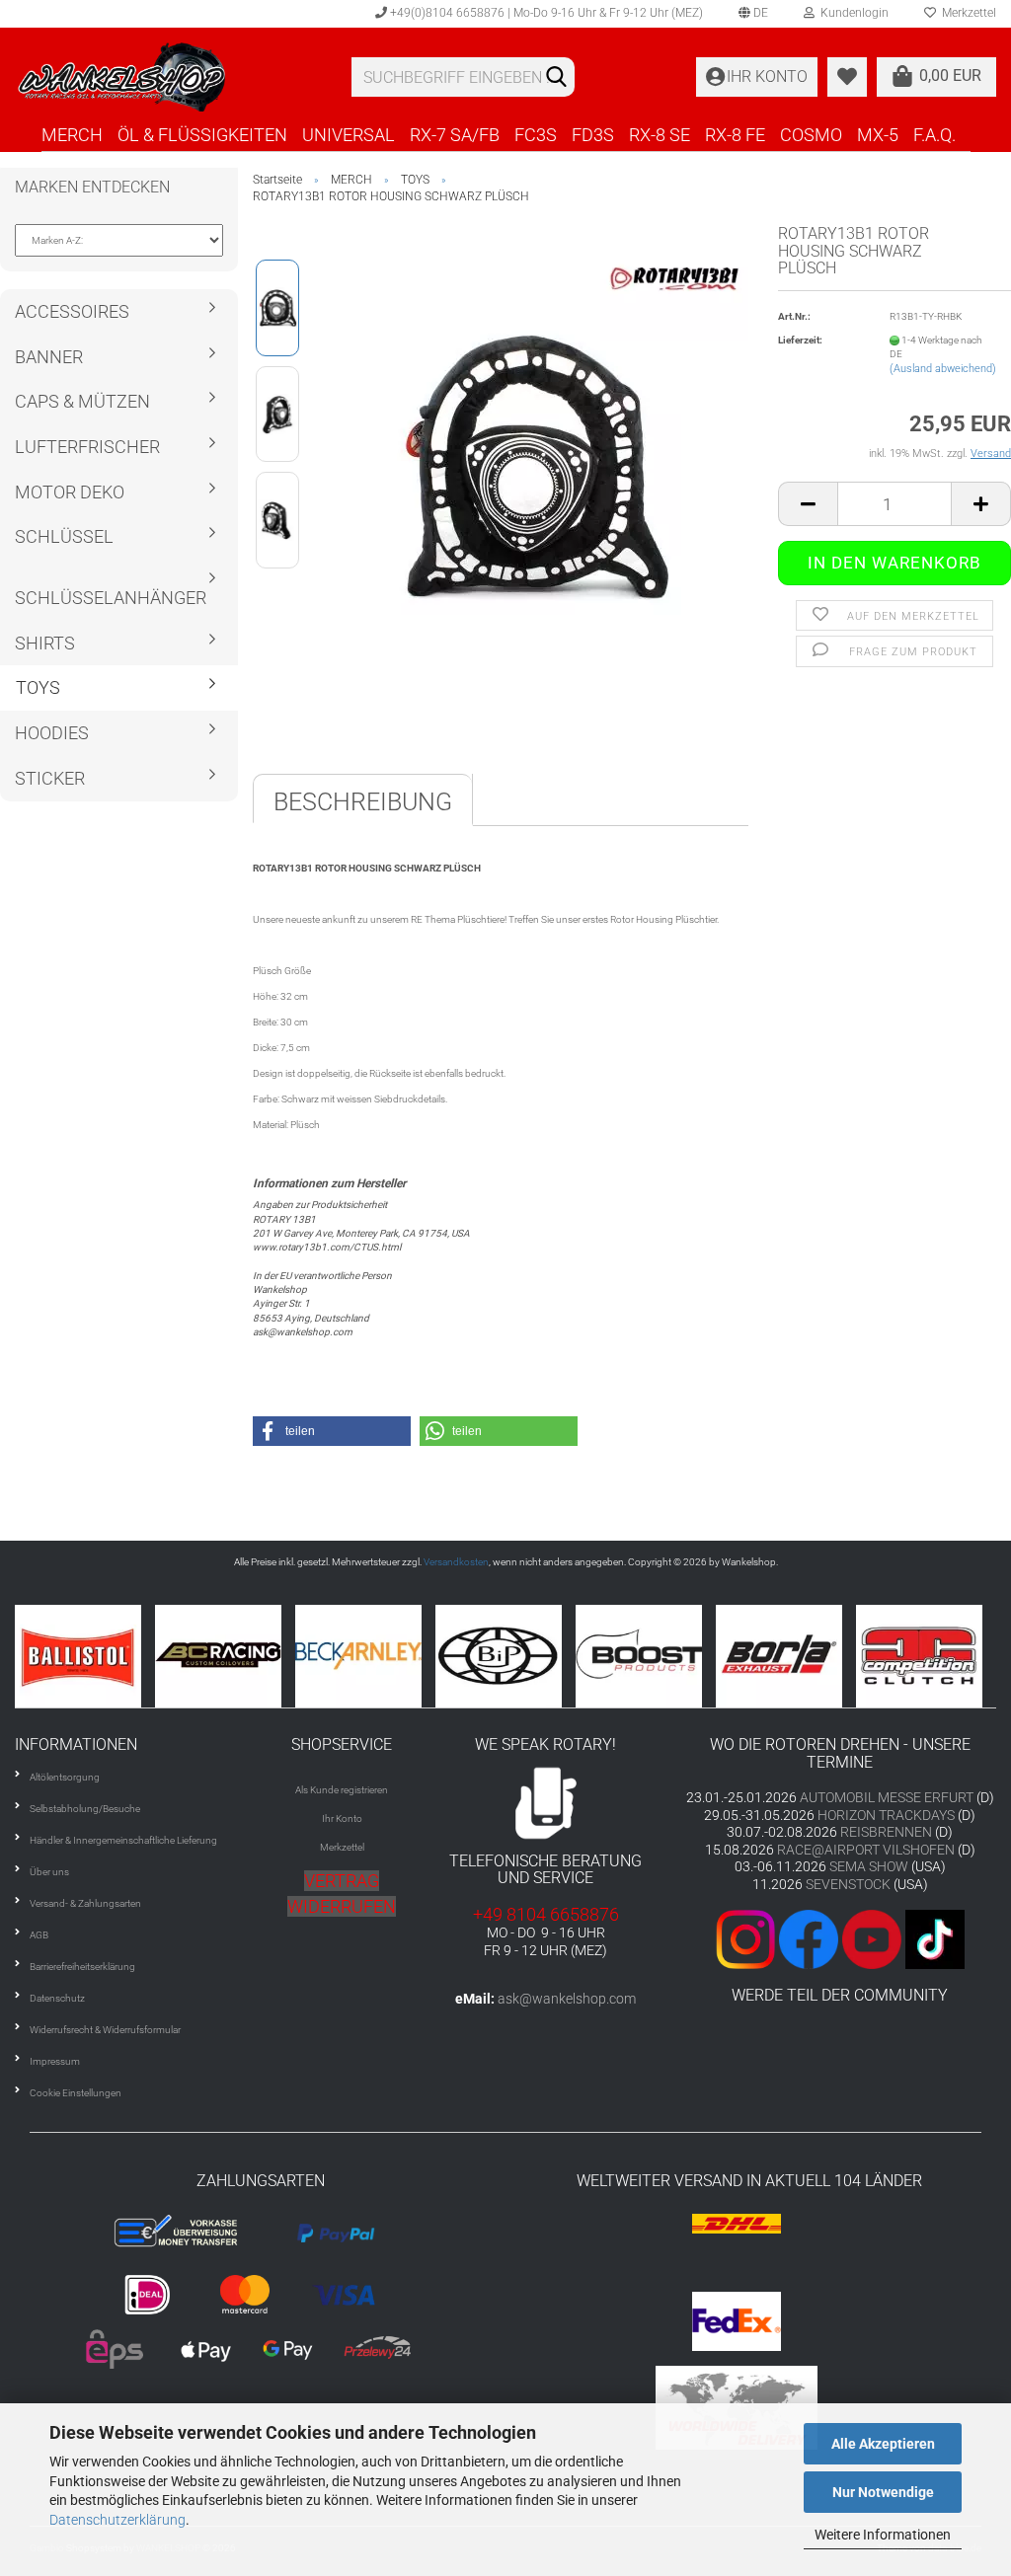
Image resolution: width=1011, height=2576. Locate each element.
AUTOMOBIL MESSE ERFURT (887, 1797)
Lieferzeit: (800, 340)
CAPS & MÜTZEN (82, 401)
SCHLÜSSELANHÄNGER (111, 598)
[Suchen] (556, 78)
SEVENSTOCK (848, 1884)
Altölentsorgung (65, 1777)
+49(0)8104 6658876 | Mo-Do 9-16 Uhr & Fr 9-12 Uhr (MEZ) (545, 13)
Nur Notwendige (883, 2492)
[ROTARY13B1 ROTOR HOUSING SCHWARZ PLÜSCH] (533, 466)
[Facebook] (809, 1938)
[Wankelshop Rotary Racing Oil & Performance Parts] (168, 77)
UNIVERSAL (349, 135)
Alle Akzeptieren (883, 2444)
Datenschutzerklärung (117, 2520)
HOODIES (52, 733)
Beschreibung (363, 802)
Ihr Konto (342, 1818)
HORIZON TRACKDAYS (886, 1815)
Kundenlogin (852, 13)
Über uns (49, 1872)
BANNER (49, 357)
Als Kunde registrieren (342, 1790)
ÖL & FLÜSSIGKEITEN (202, 135)
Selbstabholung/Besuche (85, 1809)
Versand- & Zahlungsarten (85, 1903)
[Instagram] (747, 1938)
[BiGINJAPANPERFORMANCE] (404, 1657)
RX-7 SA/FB (455, 135)
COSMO (811, 135)
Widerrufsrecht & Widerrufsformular (105, 2030)
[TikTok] (935, 1938)
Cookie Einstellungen (76, 2093)
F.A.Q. (934, 135)
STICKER (50, 778)
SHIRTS (45, 643)
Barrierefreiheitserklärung (82, 1967)
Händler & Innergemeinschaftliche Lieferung (123, 1840)
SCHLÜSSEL (64, 536)
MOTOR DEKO (70, 492)
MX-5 (878, 135)
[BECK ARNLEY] (264, 1657)
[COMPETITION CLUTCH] (824, 1657)
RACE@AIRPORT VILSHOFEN (867, 1850)
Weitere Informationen (883, 2535)
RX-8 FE (735, 135)
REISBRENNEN (886, 1832)
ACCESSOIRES (72, 311)
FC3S (536, 135)
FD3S (593, 135)
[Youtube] (870, 1938)
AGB (39, 1935)
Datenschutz (57, 1998)
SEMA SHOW (869, 1866)
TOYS (38, 687)
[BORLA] (684, 1657)
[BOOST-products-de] (544, 1657)
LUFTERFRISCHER (87, 447)
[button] (332, 1431)
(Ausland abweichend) (943, 369)
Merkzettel (342, 1847)
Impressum (55, 2061)
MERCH (72, 135)
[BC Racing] (123, 1657)
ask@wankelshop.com (567, 1999)
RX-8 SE (660, 135)
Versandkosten (456, 1562)
